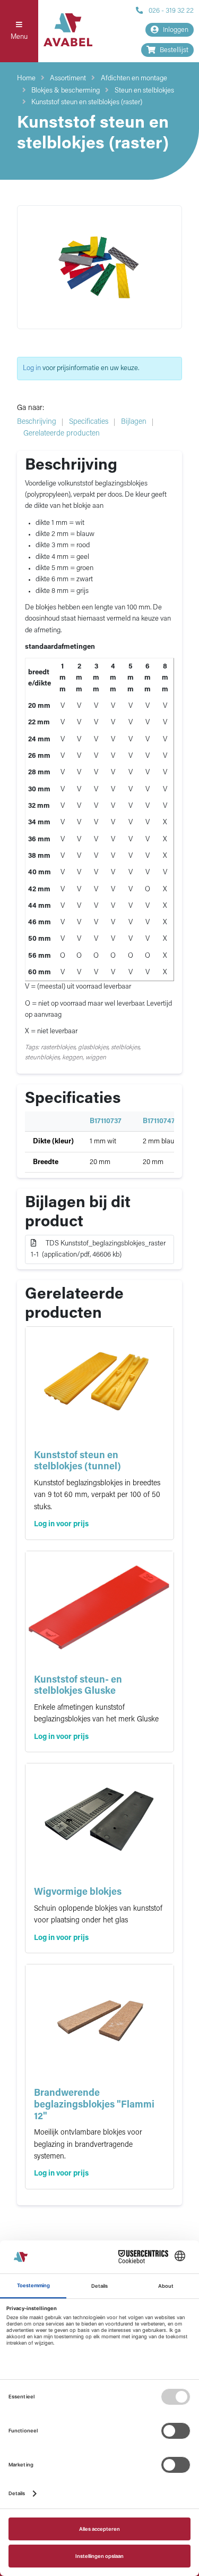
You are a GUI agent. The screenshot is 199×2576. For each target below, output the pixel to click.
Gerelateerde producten (62, 434)
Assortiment (68, 78)
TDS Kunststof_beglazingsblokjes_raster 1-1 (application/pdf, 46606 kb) (98, 1249)
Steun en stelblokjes (144, 91)
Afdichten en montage (134, 78)
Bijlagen (134, 422)
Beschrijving (37, 422)
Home (26, 78)
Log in (32, 368)
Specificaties (89, 422)
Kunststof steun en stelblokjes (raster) (87, 102)
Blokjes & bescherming (66, 91)
